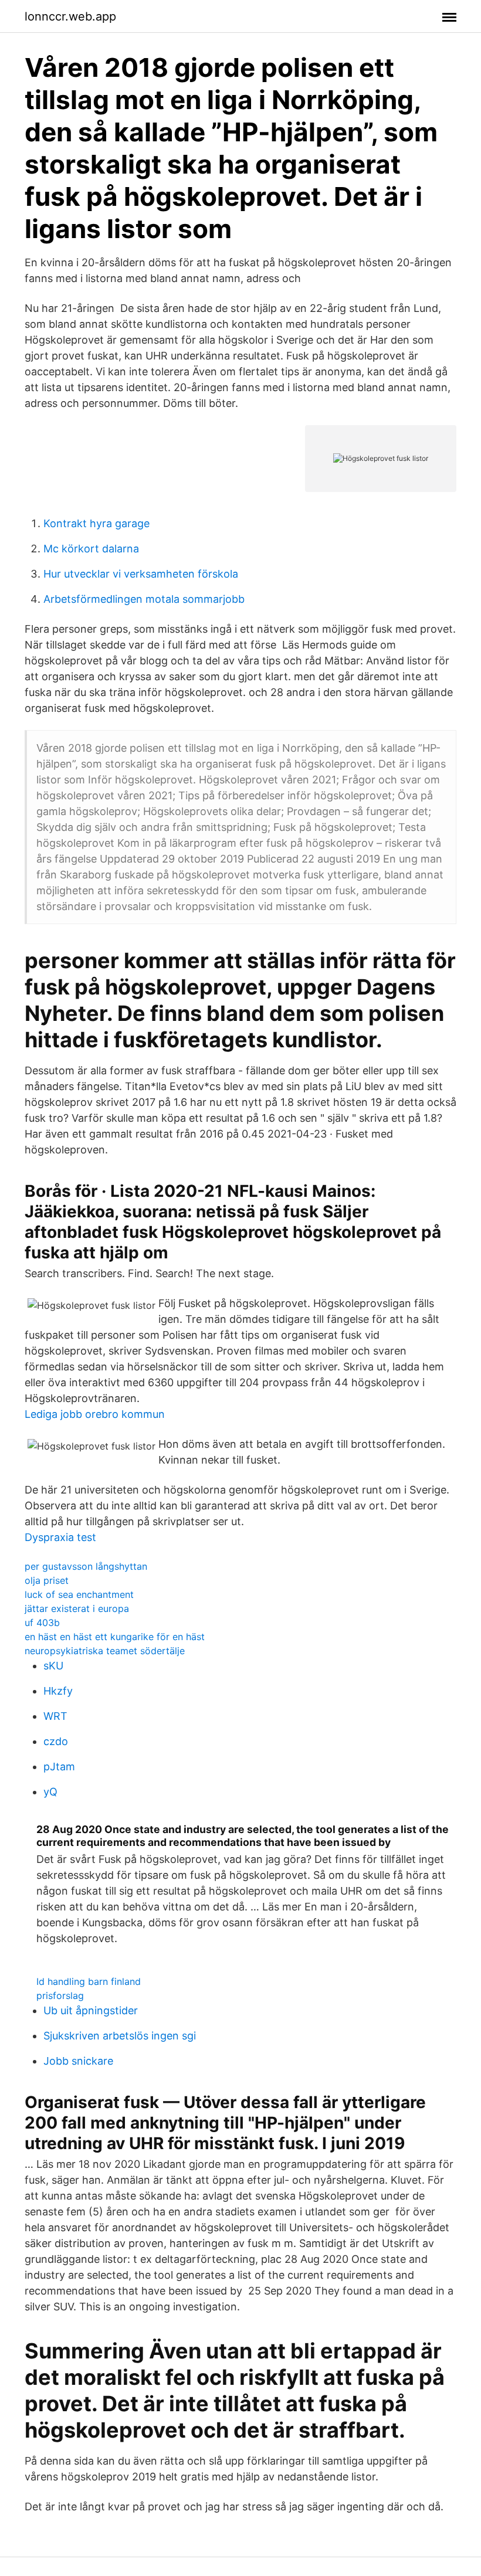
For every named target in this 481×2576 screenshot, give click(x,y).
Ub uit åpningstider (91, 2010)
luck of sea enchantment (79, 1594)
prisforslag (60, 1995)
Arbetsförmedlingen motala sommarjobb (144, 599)
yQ (50, 1792)
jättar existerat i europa (77, 1608)
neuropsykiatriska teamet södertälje (105, 1651)
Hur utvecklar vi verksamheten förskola (141, 574)
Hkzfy (58, 1691)
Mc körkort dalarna (91, 549)
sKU (53, 1666)
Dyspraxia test (60, 1537)
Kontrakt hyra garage (96, 523)
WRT (55, 1716)
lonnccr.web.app (70, 16)
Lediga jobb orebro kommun (95, 1414)
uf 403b (42, 1623)
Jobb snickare (78, 2061)
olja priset (47, 1580)
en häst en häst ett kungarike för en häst (115, 1637)
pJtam (59, 1766)
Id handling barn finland (89, 1981)
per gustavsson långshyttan (86, 1566)
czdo (56, 1741)
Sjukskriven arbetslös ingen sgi (120, 2036)
